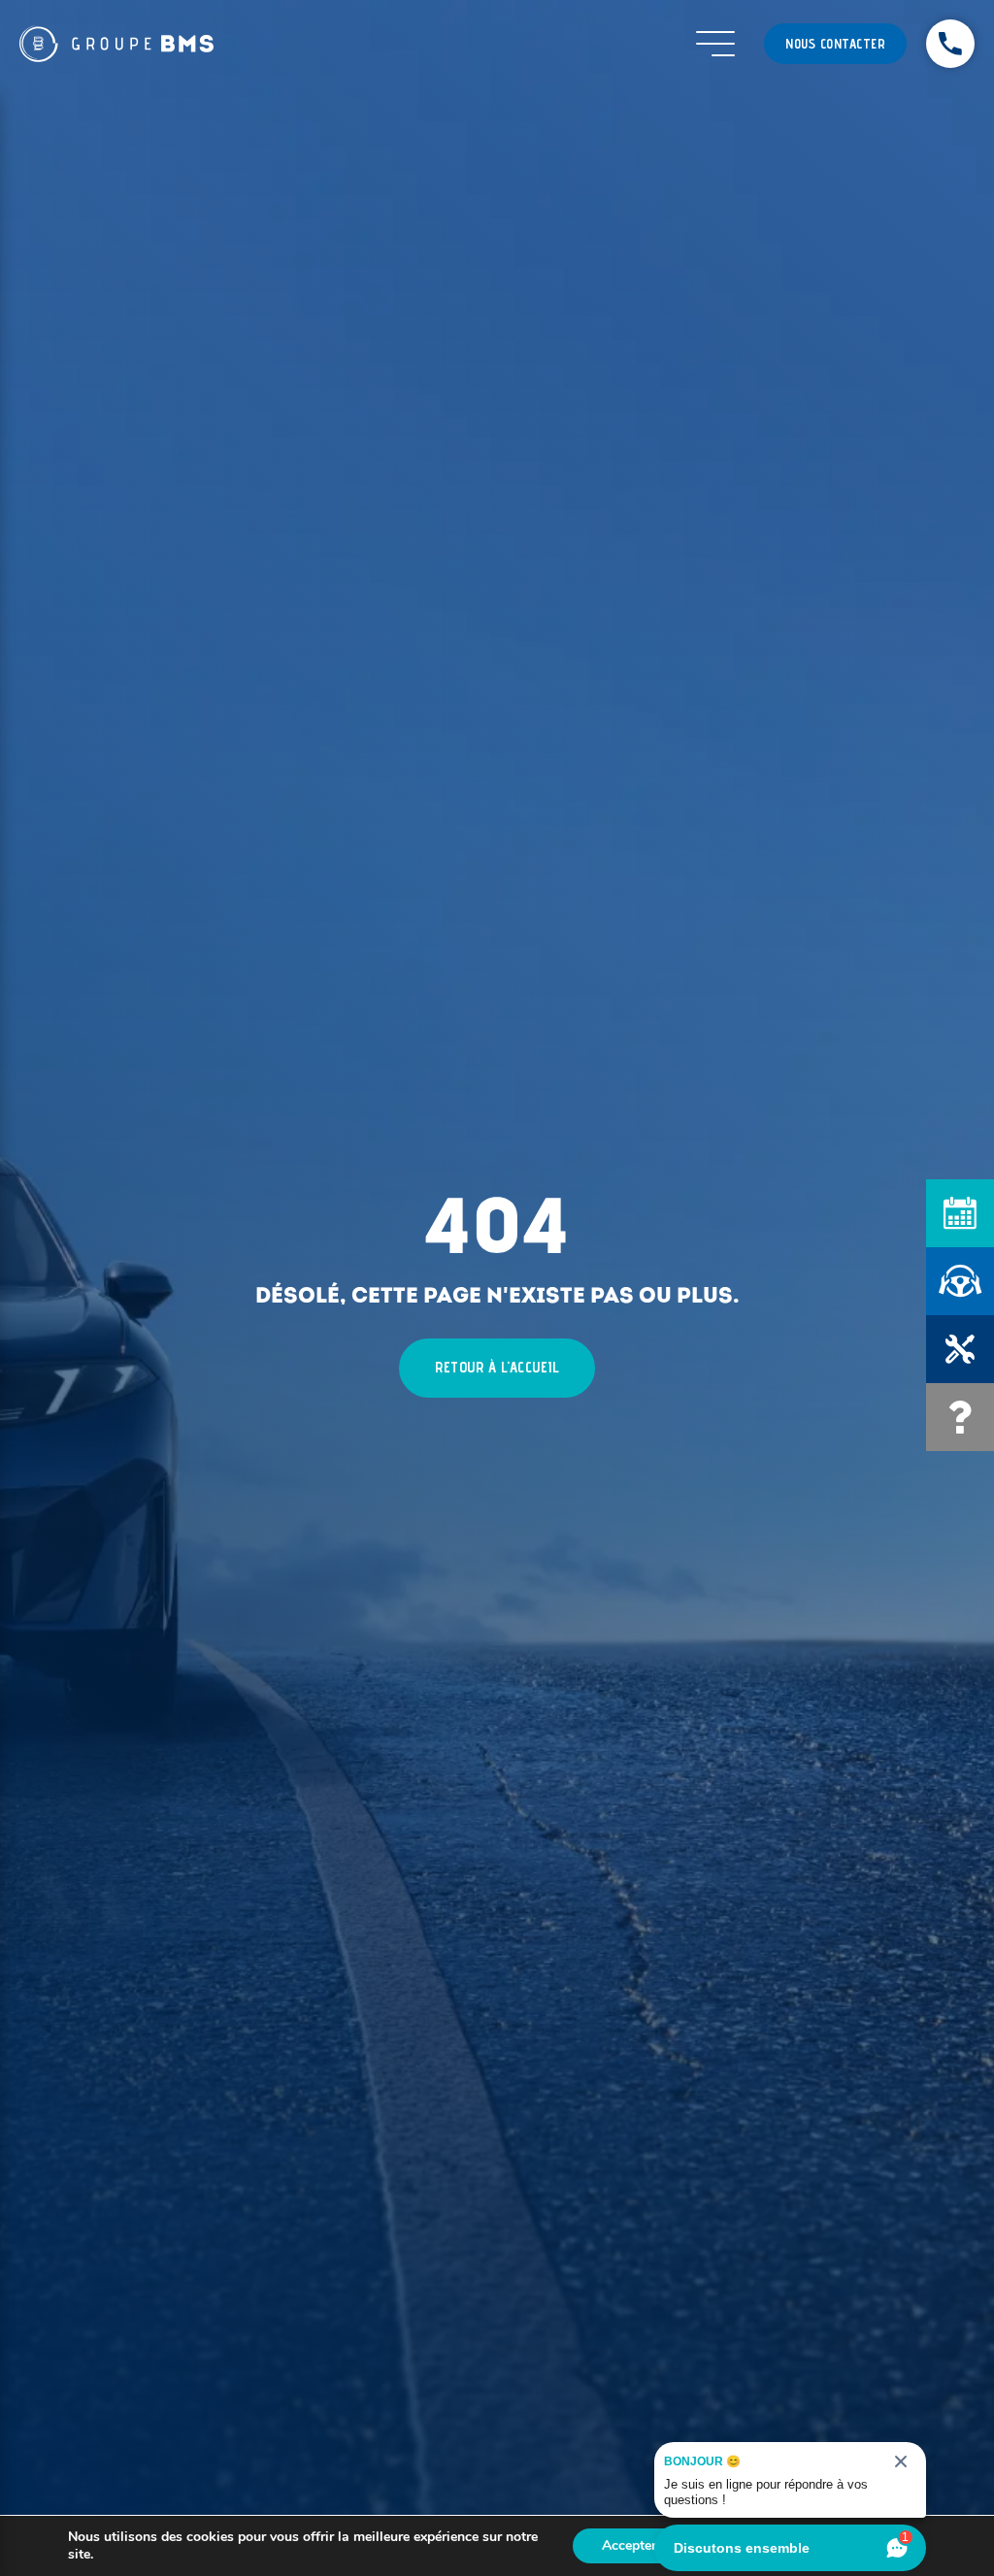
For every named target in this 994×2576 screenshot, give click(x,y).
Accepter (629, 2545)
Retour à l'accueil (497, 1367)
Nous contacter (835, 44)
